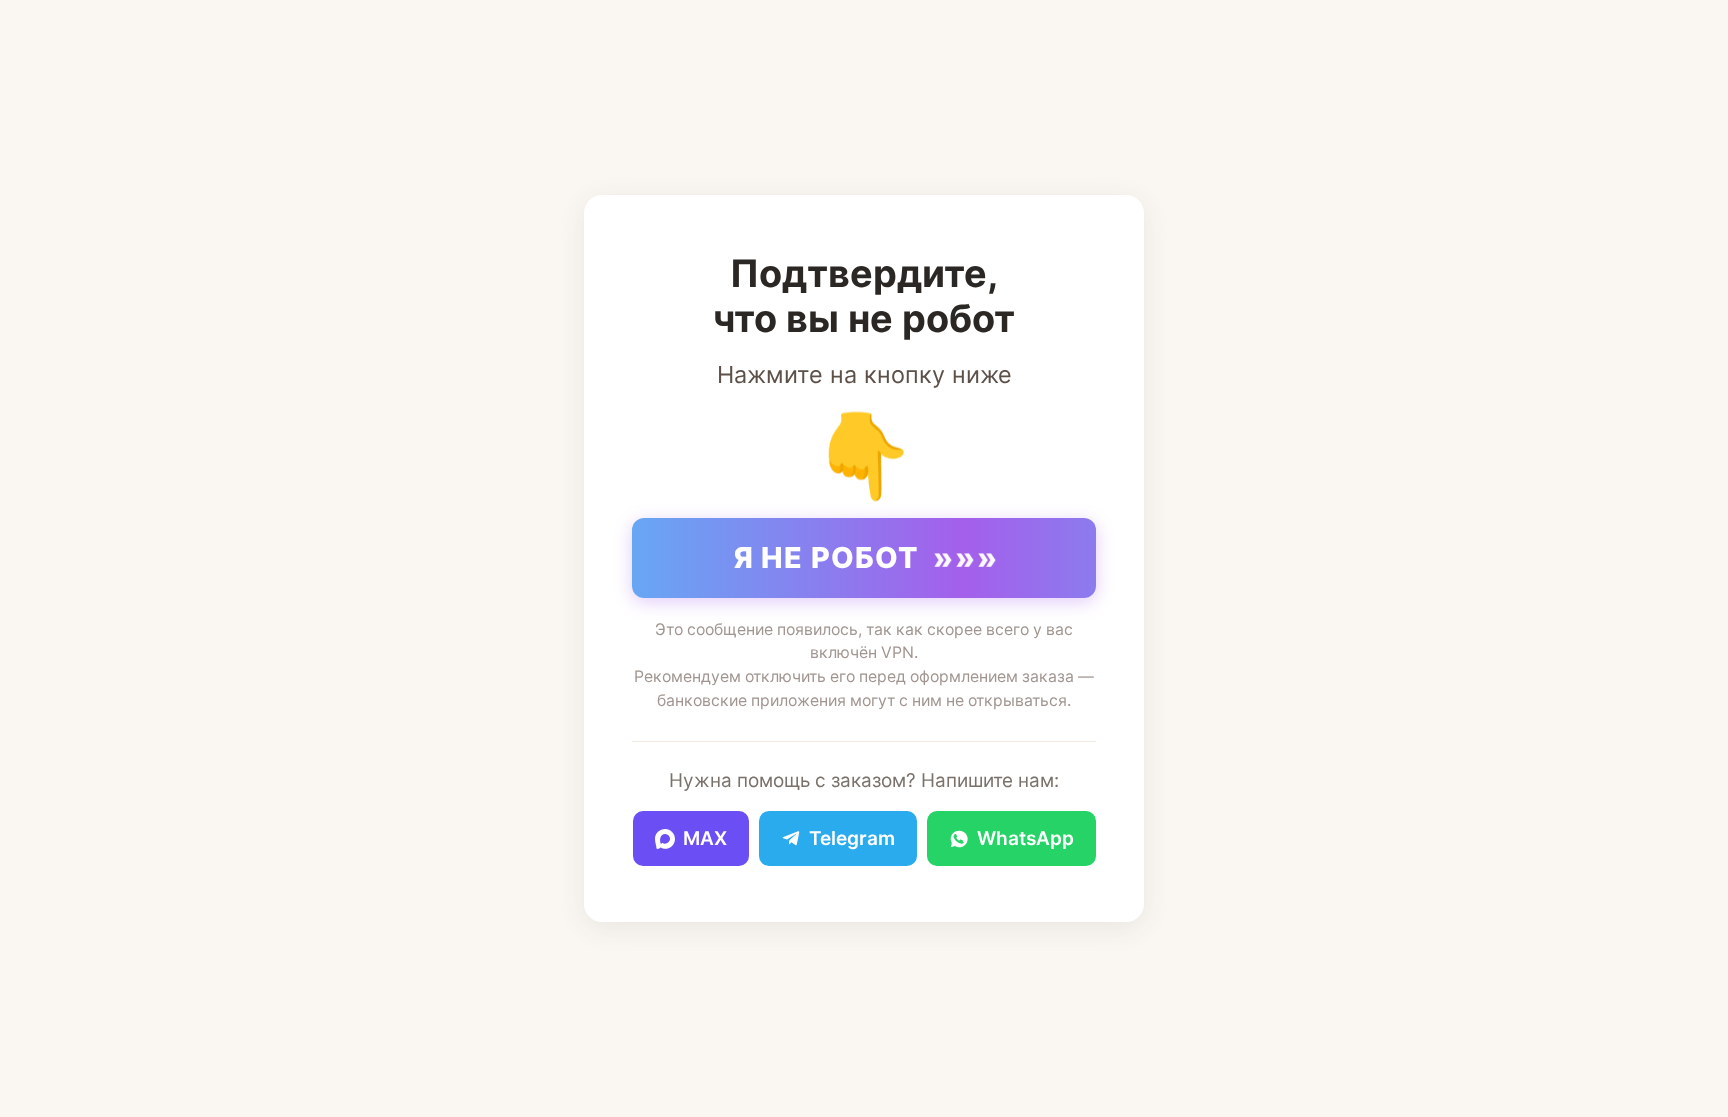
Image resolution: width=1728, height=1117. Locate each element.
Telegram (852, 838)
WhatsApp (1025, 838)
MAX (705, 838)
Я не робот (866, 558)
